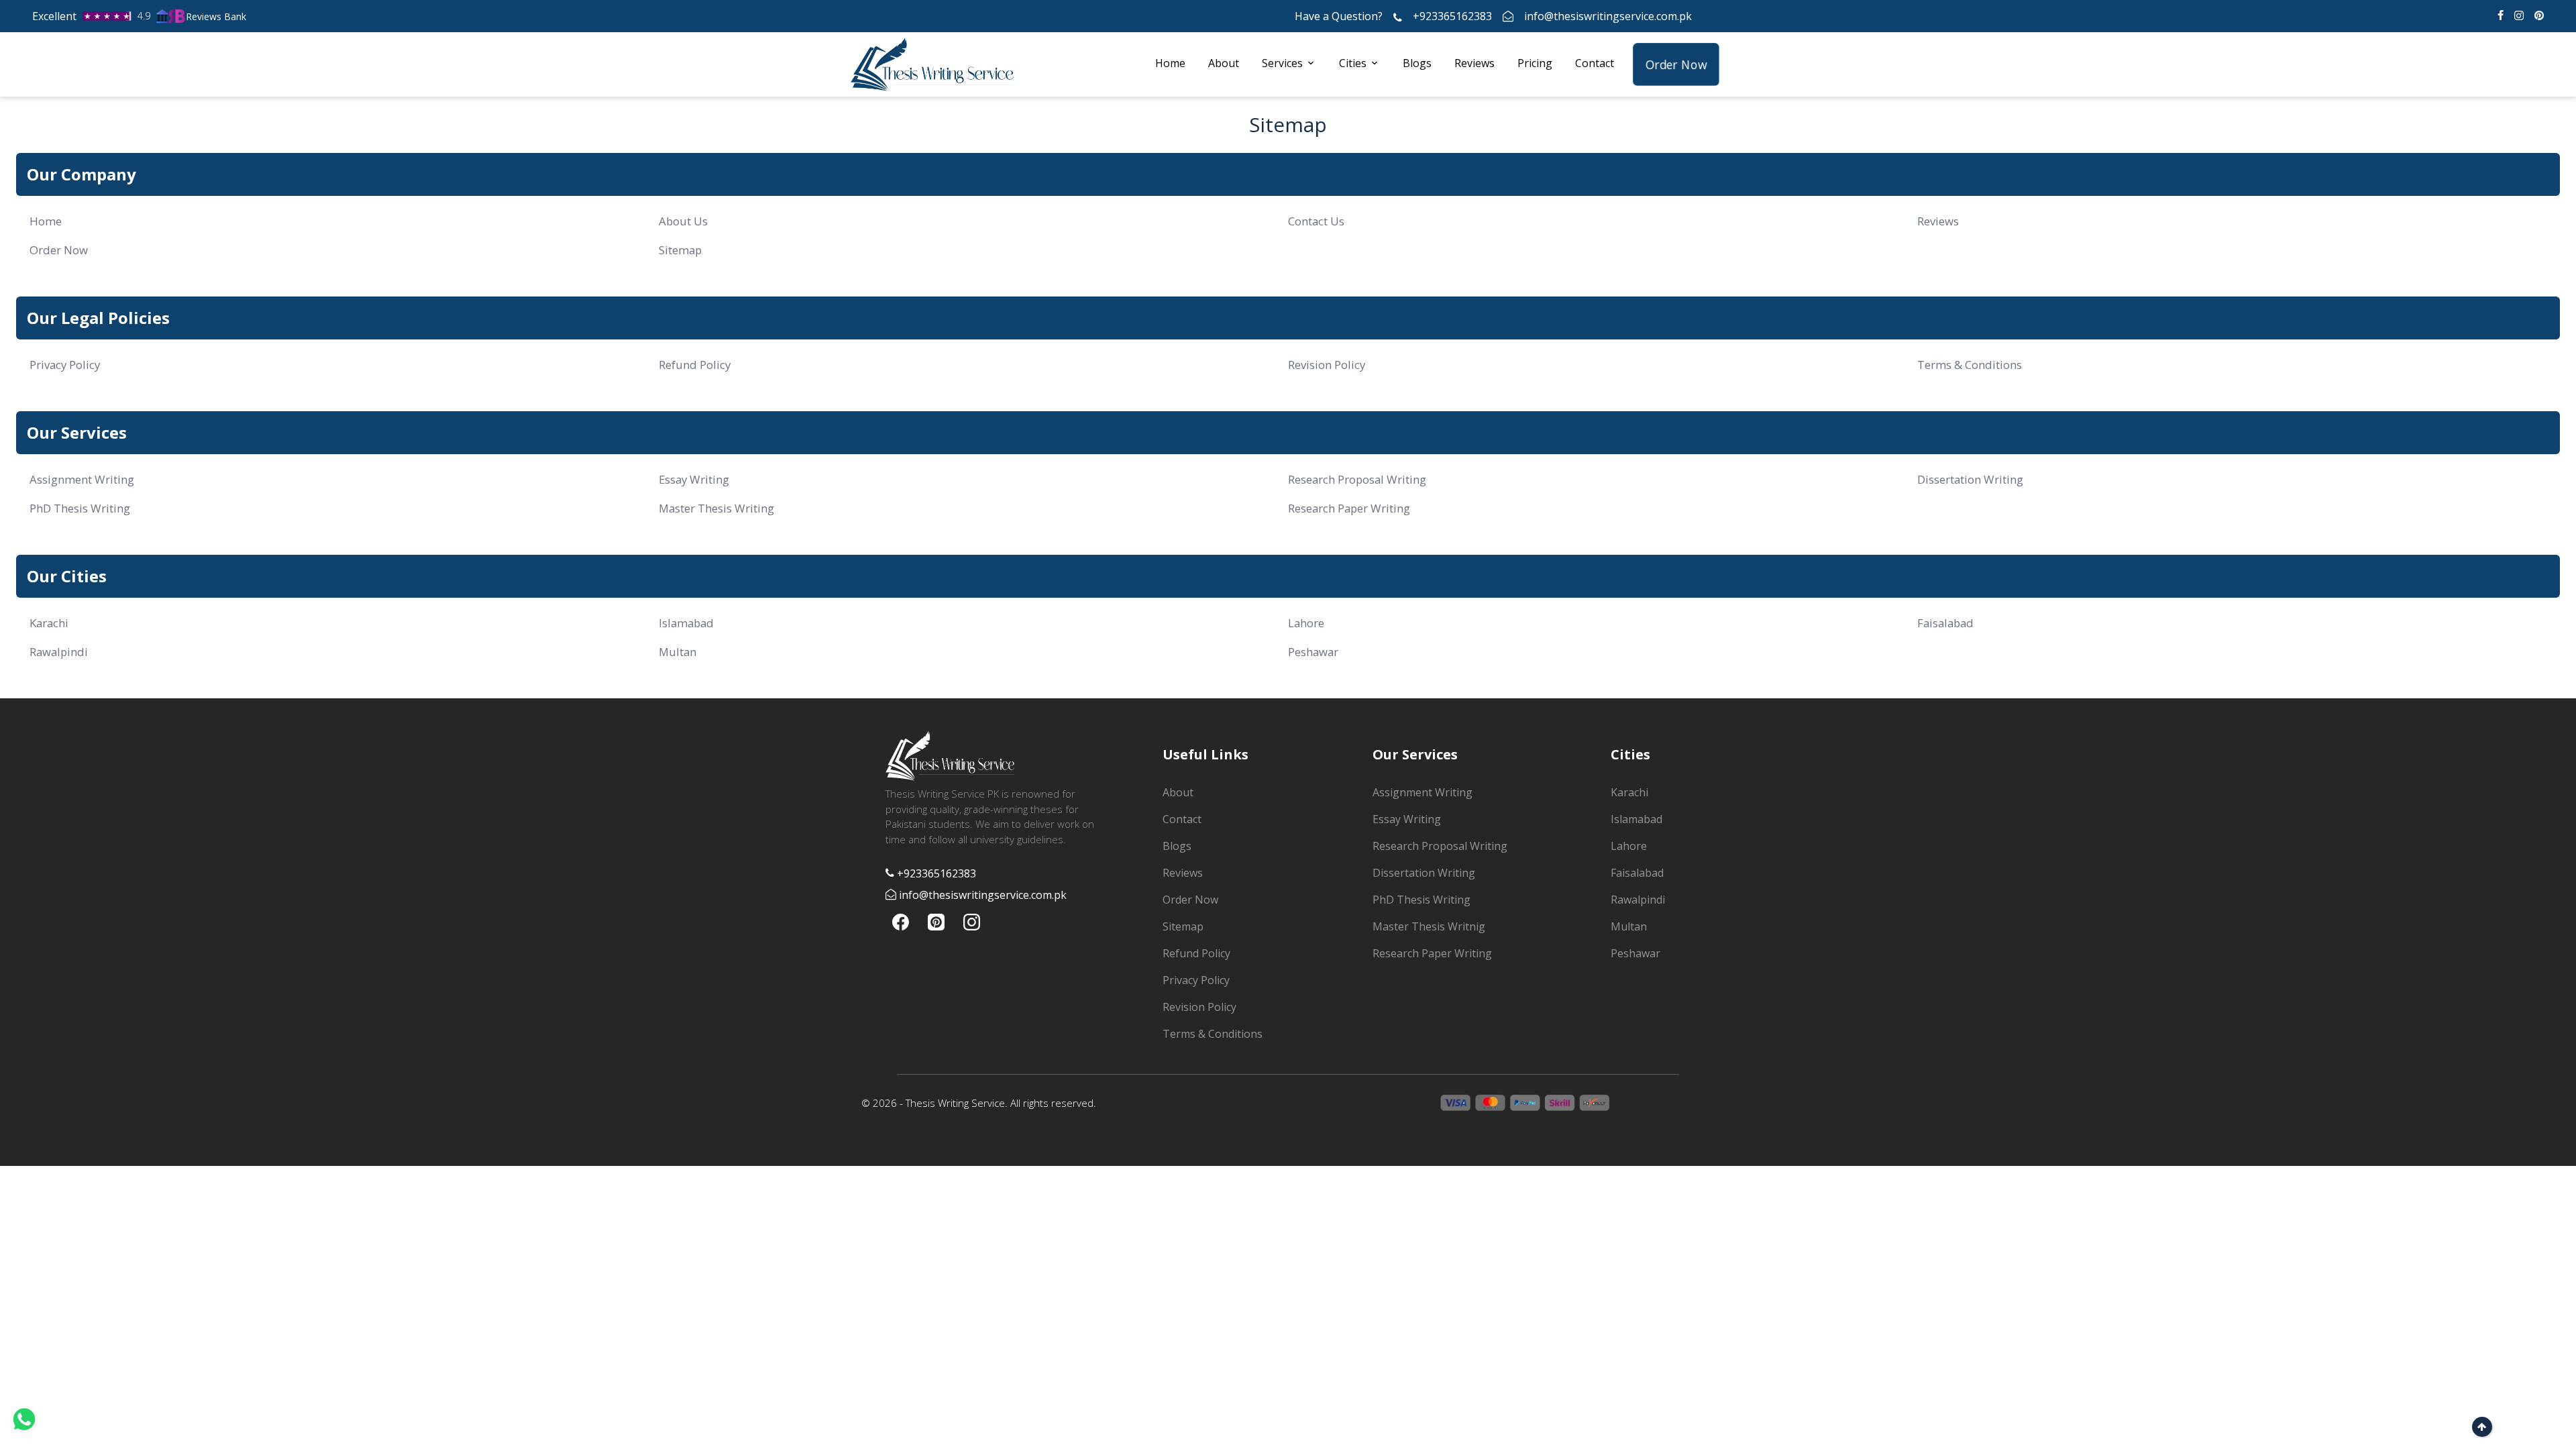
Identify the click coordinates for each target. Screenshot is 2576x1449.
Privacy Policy (65, 365)
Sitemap (680, 250)
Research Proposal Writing (1357, 479)
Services (1282, 63)
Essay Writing (694, 479)
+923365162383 (1452, 16)
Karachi (49, 623)
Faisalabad (1945, 623)
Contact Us (1316, 221)
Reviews (1474, 63)
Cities (1353, 63)
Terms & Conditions (1970, 365)
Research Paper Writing (1349, 508)
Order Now (1676, 64)
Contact (1595, 63)
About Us (683, 221)
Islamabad (686, 623)
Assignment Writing (82, 479)
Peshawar (1313, 652)
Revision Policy (1327, 365)
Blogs (1417, 63)
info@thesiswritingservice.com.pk (1608, 16)
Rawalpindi (59, 652)
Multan (678, 652)
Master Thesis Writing (716, 508)
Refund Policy (695, 365)
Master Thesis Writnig (1429, 926)
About (1224, 63)
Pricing (1535, 63)
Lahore (1306, 623)
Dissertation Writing (1970, 479)
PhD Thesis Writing (80, 508)
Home (1170, 63)
